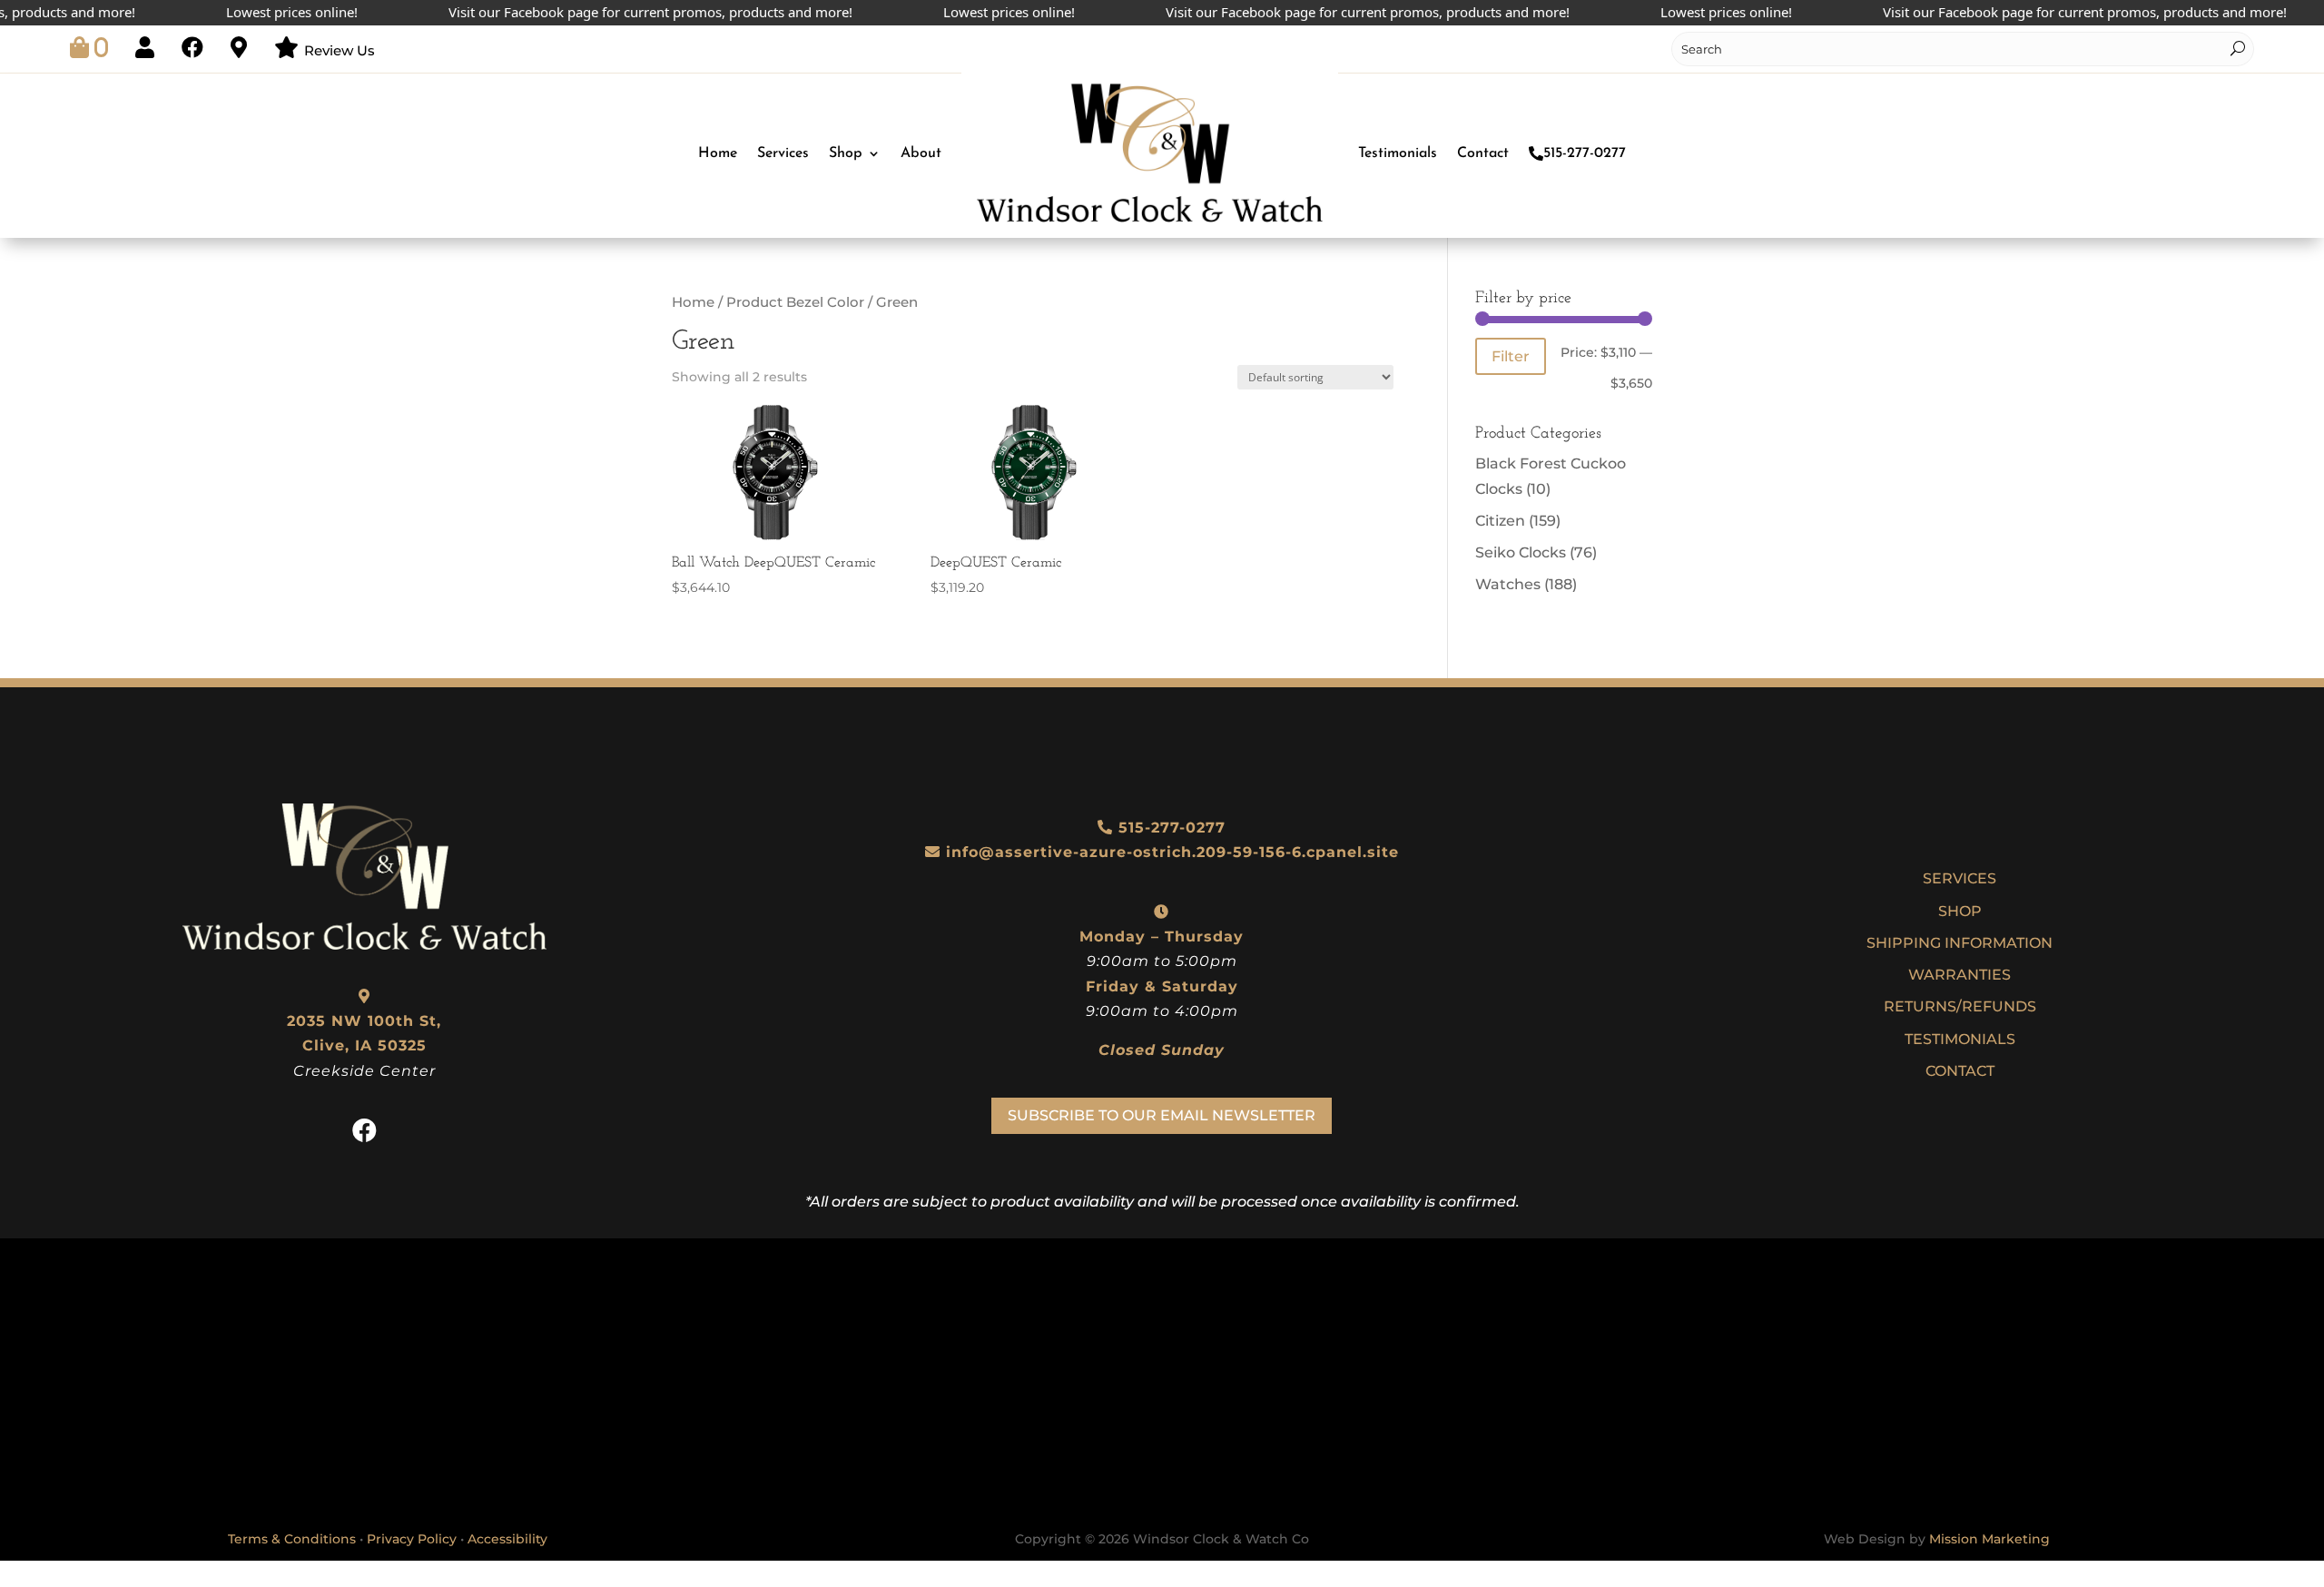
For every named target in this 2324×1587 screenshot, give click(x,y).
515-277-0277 (1585, 153)
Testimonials (1398, 153)
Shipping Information (1960, 943)
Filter (1511, 356)
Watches (1508, 584)
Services (783, 153)
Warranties (1960, 975)
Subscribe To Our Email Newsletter (1162, 1115)
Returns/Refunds (1960, 1006)
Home (718, 153)
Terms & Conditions (292, 1539)
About (921, 153)
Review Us (340, 50)
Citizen (1500, 521)
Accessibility (507, 1539)
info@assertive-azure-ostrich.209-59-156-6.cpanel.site (1172, 852)
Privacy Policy (412, 1539)
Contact (1483, 153)
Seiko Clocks (1521, 552)
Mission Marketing (1989, 1539)
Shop (846, 153)
